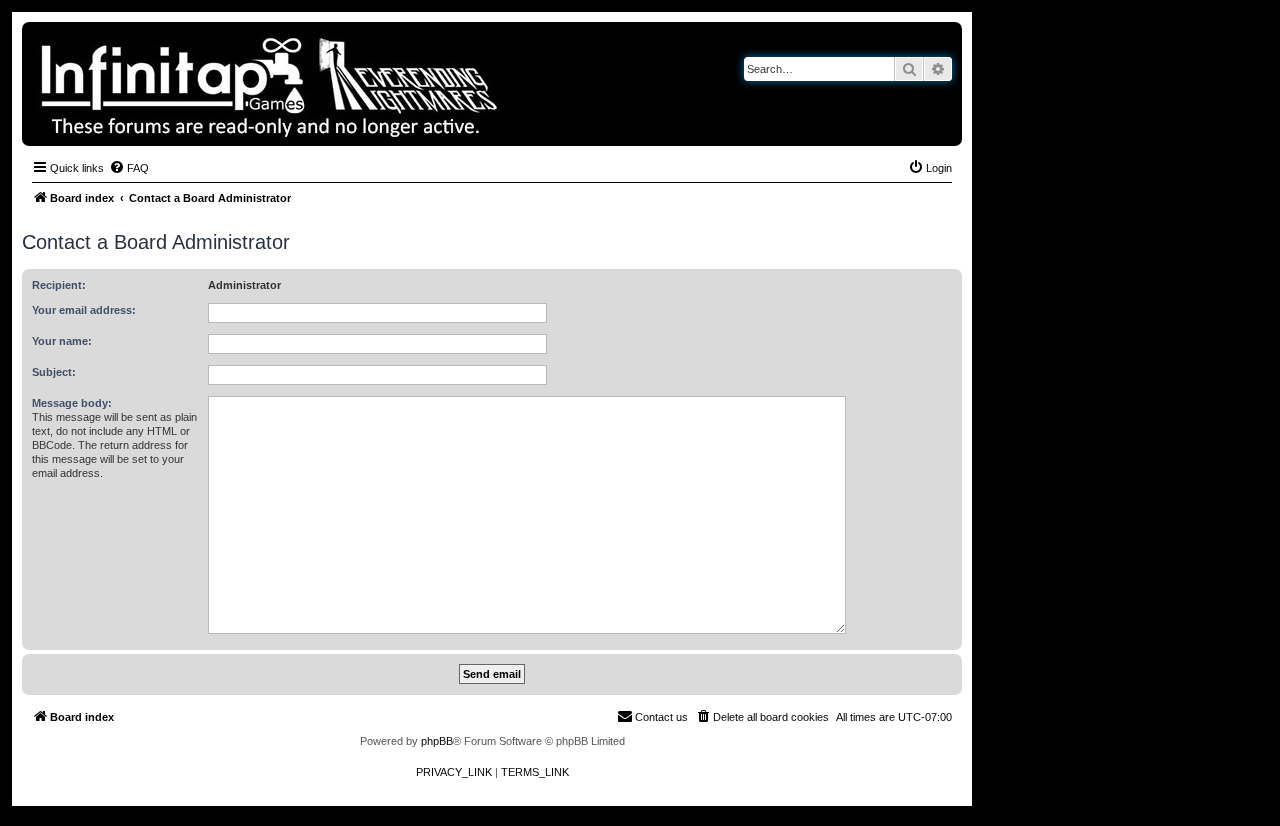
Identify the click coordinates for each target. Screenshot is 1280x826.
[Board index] (338, 84)
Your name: (62, 341)
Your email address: (84, 310)
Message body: (72, 403)
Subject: (54, 372)
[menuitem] (129, 168)
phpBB (437, 741)
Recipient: (59, 285)
